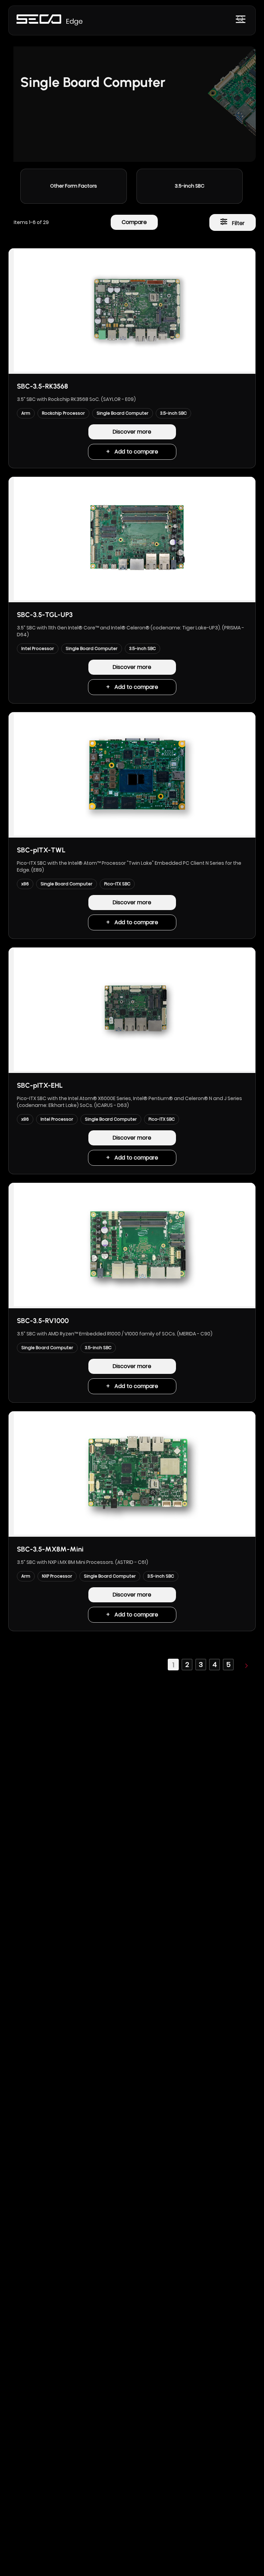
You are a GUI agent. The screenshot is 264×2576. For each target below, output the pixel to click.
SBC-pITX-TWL (41, 850)
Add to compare (136, 452)
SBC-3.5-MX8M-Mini (50, 1549)
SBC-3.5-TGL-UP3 (45, 615)
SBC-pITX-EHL (40, 1085)
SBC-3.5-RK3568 (42, 386)
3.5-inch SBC (190, 186)
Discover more (132, 432)
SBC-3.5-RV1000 (43, 1321)
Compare (134, 222)
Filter (238, 223)
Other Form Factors (74, 186)
